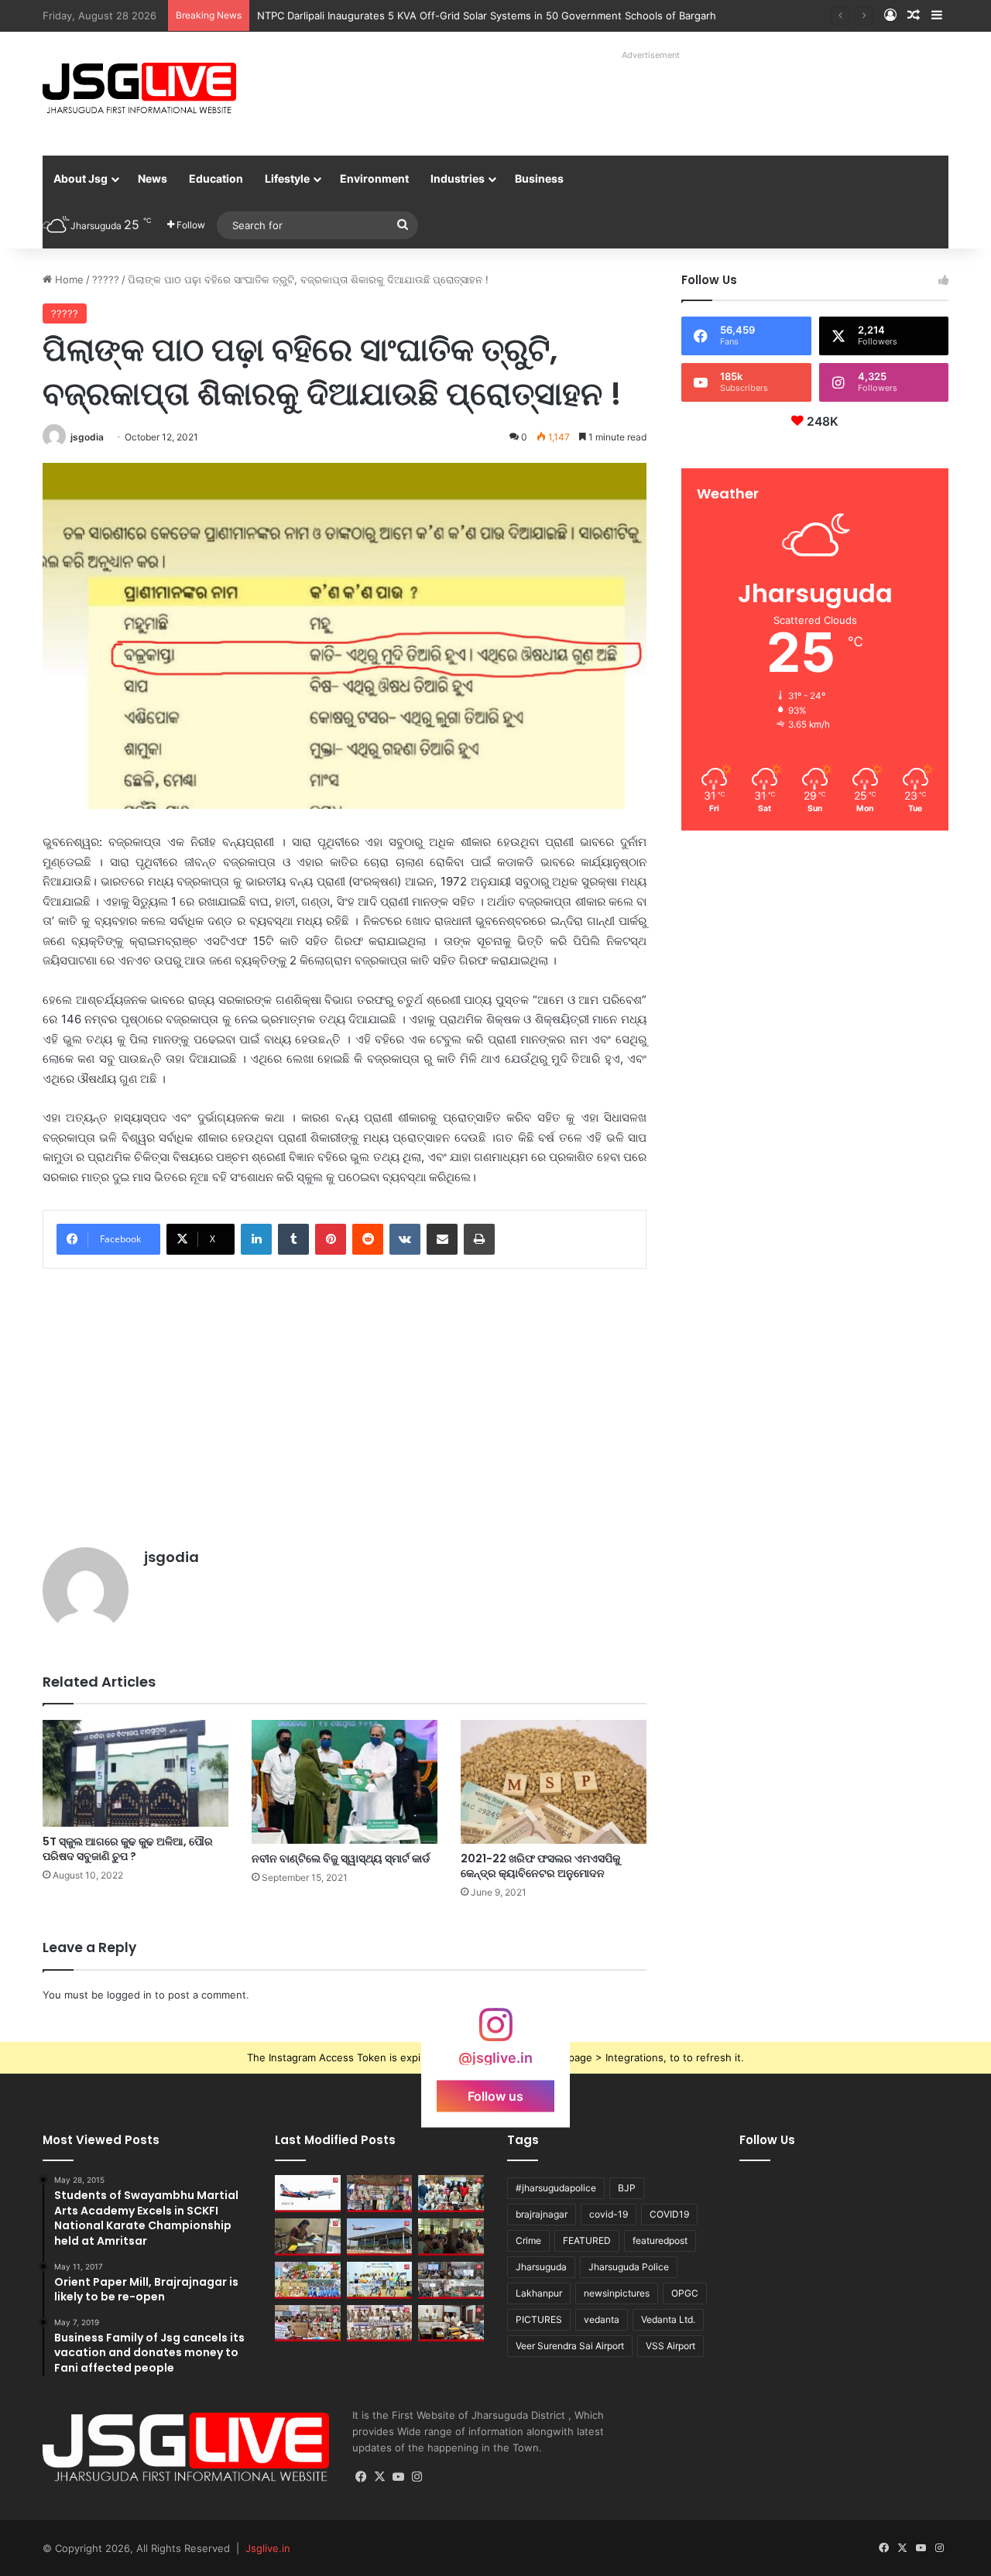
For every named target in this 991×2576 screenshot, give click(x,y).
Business (539, 178)
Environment (374, 178)
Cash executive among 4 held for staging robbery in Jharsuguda (413, 15)
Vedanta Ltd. (668, 2319)
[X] (380, 2477)
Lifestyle (287, 178)
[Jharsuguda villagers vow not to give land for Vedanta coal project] (451, 2237)
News (153, 178)
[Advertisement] (634, 101)
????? (106, 279)
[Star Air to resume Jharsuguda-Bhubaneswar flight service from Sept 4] (308, 2194)
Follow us (495, 2095)
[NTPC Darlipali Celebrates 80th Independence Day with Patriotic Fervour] (380, 2280)
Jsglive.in (268, 2548)
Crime (528, 2240)
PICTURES (539, 2319)
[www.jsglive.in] (139, 88)
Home (68, 279)
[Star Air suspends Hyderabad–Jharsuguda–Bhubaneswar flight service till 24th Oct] (380, 2237)
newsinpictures (617, 2293)
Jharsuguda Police (629, 2267)
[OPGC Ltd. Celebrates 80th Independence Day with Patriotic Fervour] (308, 2280)
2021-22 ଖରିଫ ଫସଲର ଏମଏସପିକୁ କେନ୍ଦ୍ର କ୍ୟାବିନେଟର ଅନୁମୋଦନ (540, 1866)
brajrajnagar (542, 2214)
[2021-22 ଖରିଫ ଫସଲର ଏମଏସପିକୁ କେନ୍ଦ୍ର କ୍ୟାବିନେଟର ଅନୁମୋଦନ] (554, 1782)
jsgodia (87, 437)
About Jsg (81, 178)
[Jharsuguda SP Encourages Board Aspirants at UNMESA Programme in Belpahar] (308, 2324)
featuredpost (660, 2240)
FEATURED (587, 2240)
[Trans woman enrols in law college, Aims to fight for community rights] (308, 2237)
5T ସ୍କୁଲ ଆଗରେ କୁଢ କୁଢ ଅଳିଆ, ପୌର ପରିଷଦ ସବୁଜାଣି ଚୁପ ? (128, 1849)
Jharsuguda (541, 2267)
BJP (627, 2188)
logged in (129, 1995)
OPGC (685, 2293)
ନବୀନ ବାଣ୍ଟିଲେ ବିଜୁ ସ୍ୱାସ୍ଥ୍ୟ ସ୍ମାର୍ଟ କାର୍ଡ (341, 1858)
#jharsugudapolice (556, 2188)
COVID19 (669, 2214)
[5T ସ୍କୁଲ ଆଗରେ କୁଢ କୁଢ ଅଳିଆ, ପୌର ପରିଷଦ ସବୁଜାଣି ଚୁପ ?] (135, 1773)
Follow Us (767, 2140)
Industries (458, 178)
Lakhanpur (539, 2293)
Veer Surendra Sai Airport (570, 2346)
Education (216, 178)
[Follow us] (495, 2032)
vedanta (602, 2319)
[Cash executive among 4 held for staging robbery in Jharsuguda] (451, 2194)
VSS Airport (670, 2346)
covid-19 (609, 2214)
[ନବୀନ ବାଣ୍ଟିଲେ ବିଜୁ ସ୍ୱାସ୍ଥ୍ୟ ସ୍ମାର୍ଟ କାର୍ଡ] (345, 1782)
